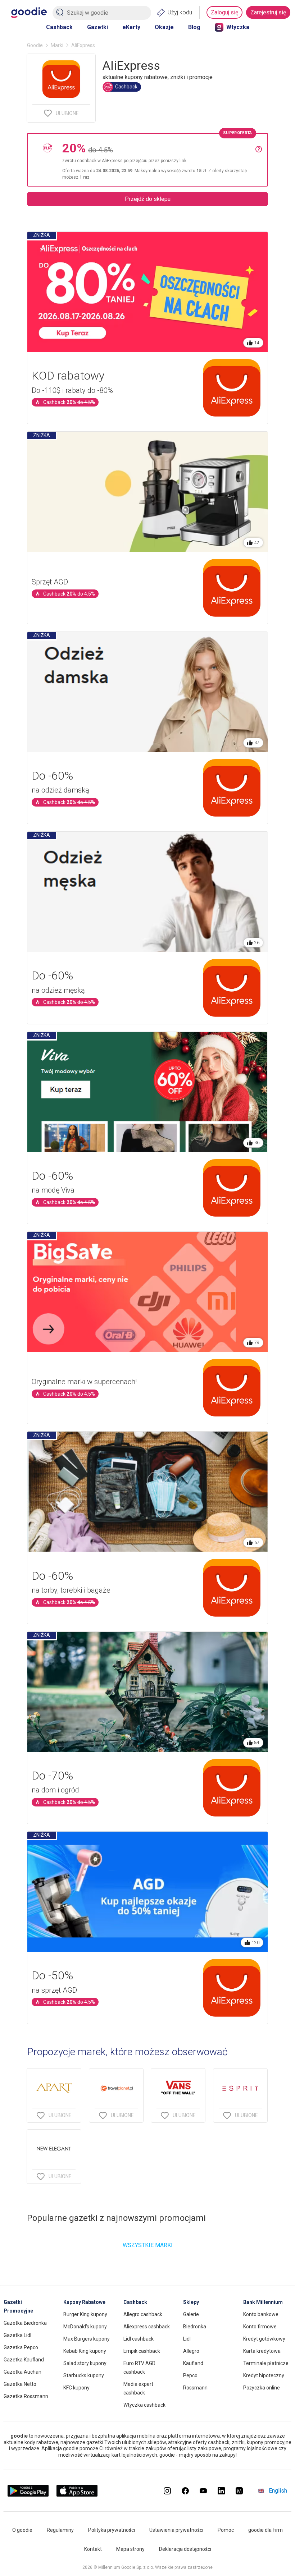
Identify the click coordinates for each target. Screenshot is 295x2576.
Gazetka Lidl (17, 2335)
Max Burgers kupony (87, 2339)
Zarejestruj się (268, 12)
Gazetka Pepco (21, 2347)
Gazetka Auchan (22, 2372)
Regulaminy (60, 2530)
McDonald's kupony (85, 2327)
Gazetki (97, 27)
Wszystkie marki (148, 2245)
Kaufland (193, 2363)
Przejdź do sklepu (148, 199)
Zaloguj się (224, 12)
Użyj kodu (180, 12)
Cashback (59, 27)
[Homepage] (29, 13)
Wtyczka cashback (144, 2405)
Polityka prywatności (112, 2530)
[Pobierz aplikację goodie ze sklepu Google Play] (28, 2495)
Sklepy (191, 2302)
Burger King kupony (85, 2314)
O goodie (22, 2530)
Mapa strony (130, 2549)
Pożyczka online (262, 2388)
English (278, 2491)
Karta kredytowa (262, 2351)
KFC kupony (76, 2388)
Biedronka (195, 2327)
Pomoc (226, 2530)
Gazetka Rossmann (26, 2396)
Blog (194, 27)
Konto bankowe (261, 2314)
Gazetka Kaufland (24, 2360)
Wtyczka (238, 27)
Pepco (190, 2375)
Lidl (187, 2339)
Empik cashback (142, 2351)
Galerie (191, 2314)
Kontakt (93, 2549)
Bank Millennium (263, 2302)
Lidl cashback (139, 2339)
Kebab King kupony (85, 2351)
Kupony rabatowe (84, 2302)
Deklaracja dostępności (185, 2549)
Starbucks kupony (84, 2375)
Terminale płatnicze (266, 2363)
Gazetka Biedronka (25, 2323)
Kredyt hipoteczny (264, 2375)
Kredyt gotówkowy (264, 2339)
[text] (159, 160)
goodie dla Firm (265, 2530)
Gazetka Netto (20, 2384)
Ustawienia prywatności (176, 2530)
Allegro (191, 2351)
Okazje (164, 27)
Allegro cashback (143, 2314)
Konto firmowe (260, 2327)
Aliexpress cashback (147, 2327)
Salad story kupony (85, 2363)
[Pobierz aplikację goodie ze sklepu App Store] (77, 2495)
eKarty (131, 27)
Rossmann (195, 2388)
